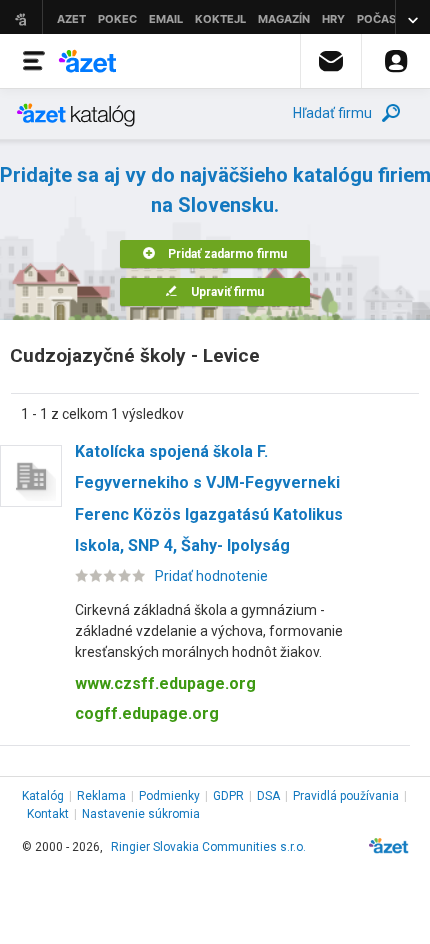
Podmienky (169, 796)
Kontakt (48, 814)
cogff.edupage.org (147, 713)
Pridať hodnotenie (211, 576)
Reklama (101, 796)
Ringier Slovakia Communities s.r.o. (208, 847)
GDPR (228, 796)
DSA (268, 796)
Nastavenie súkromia (141, 814)
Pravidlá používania (346, 796)
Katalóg (43, 796)
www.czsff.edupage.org (165, 683)
